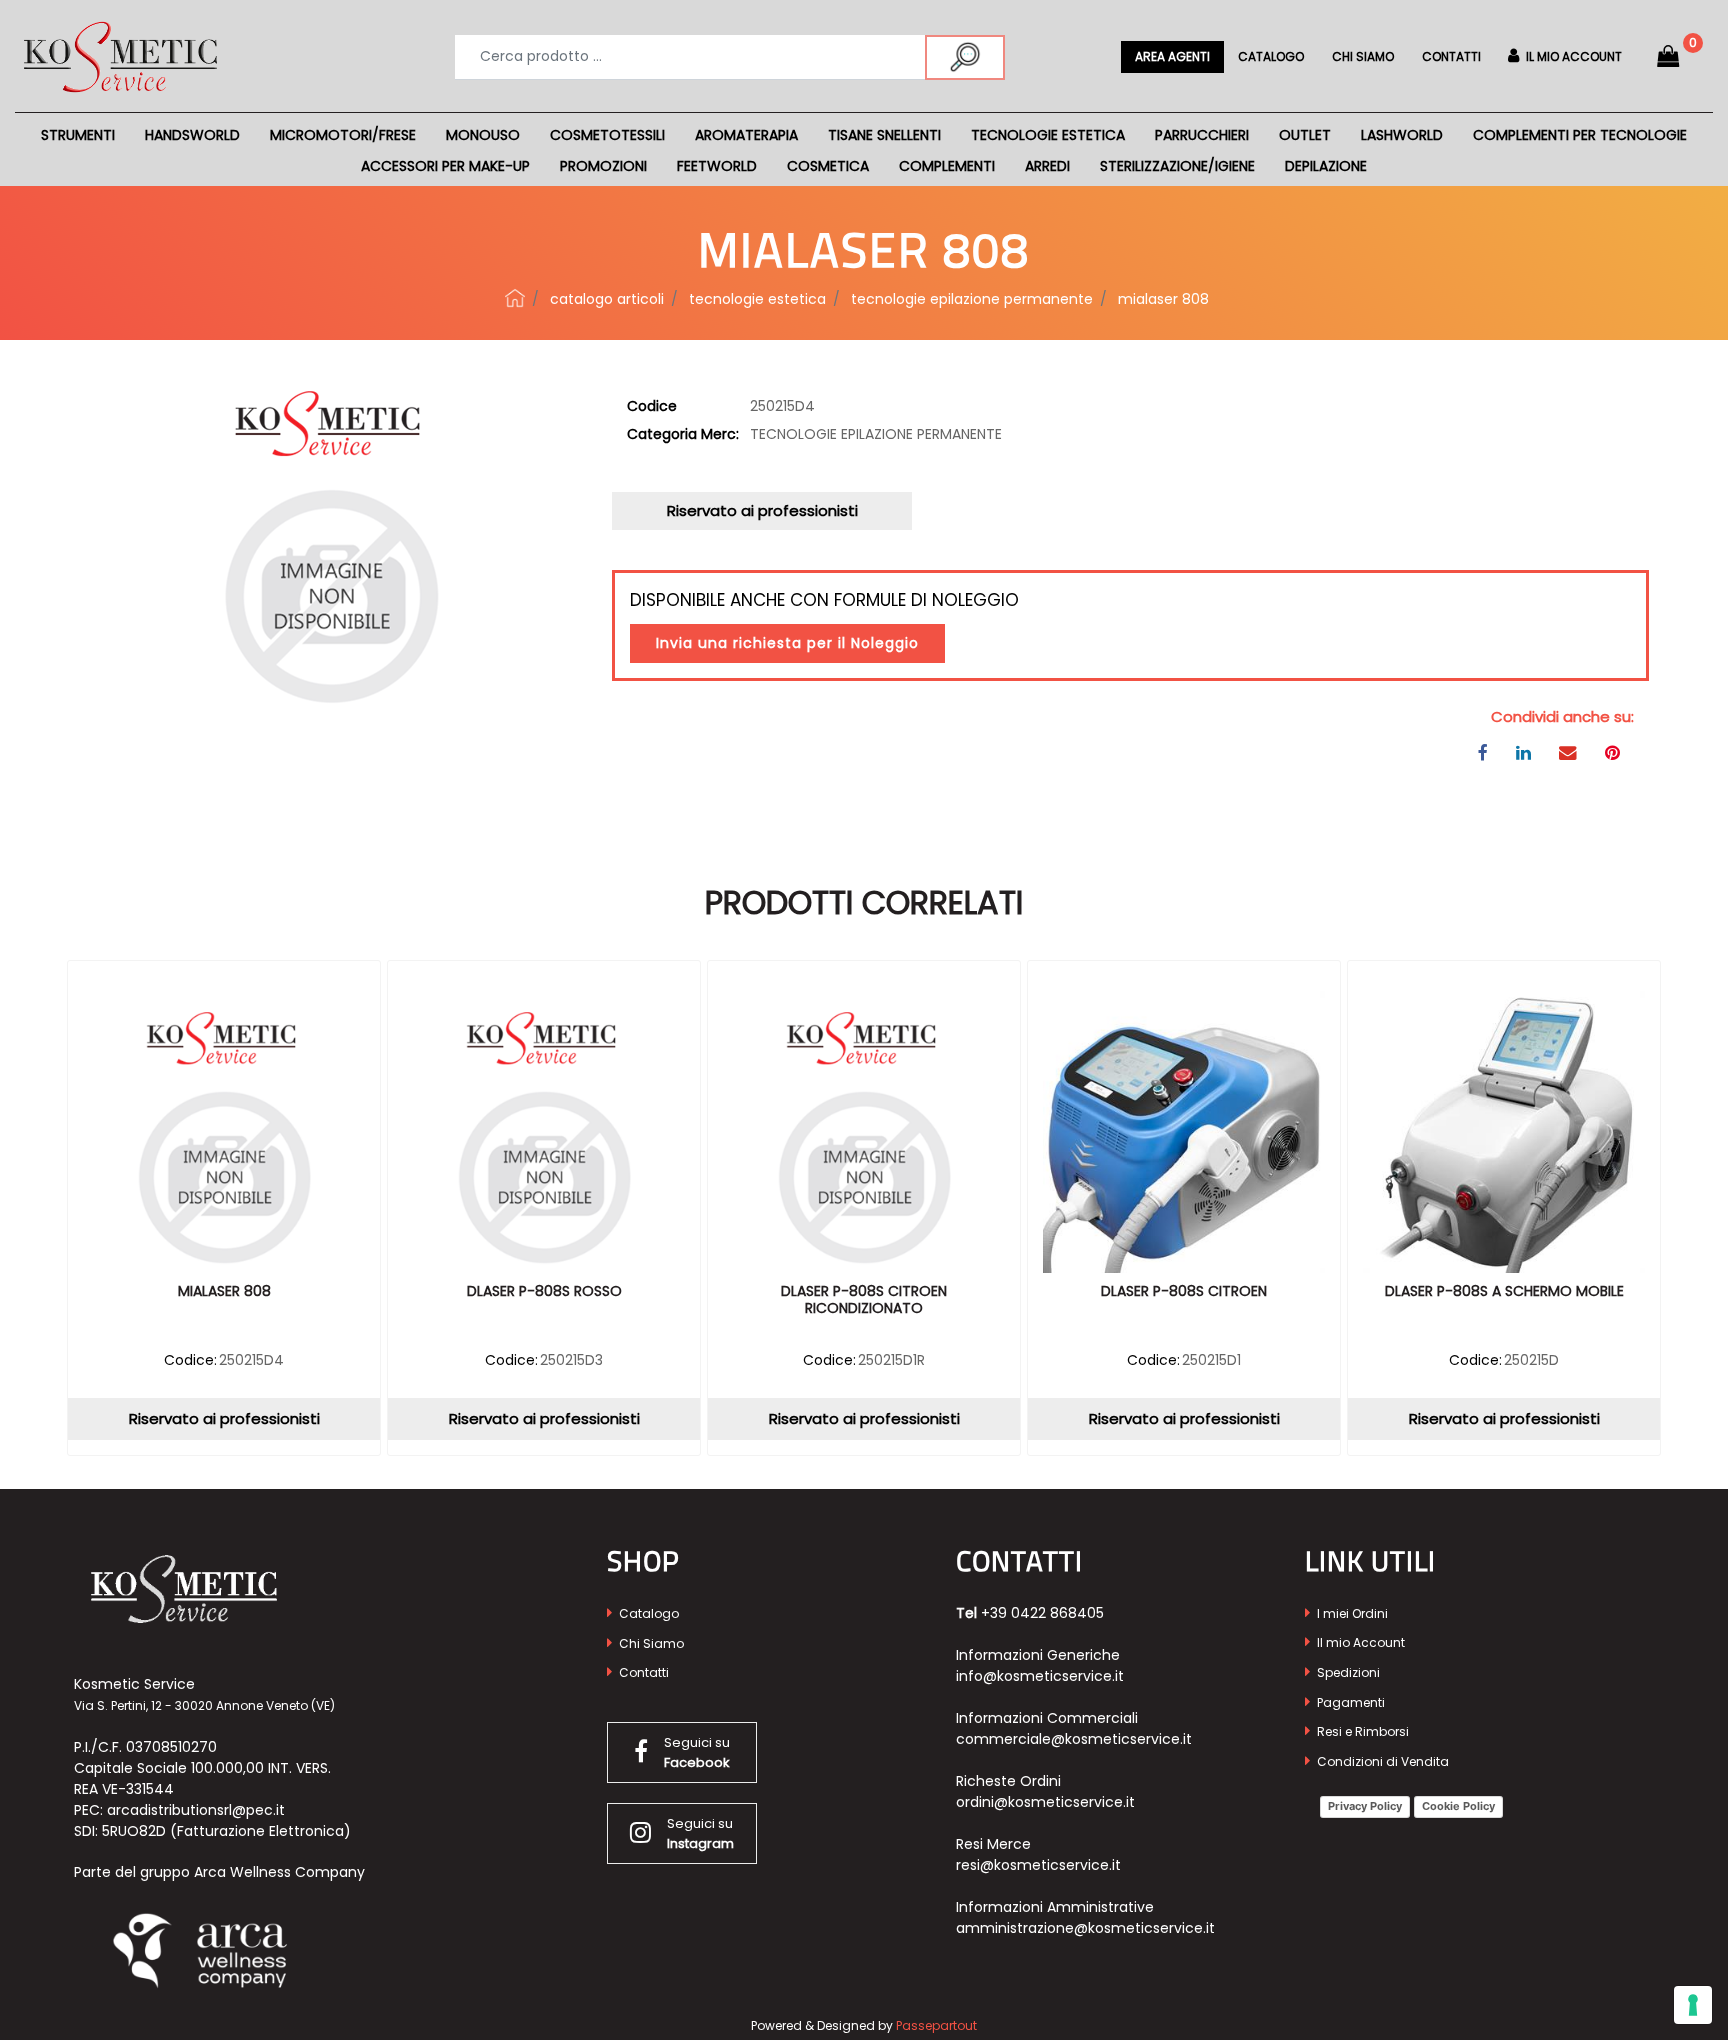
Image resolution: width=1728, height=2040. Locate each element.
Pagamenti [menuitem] (1349, 1702)
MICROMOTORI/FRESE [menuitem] (343, 135)
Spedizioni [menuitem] (1347, 1672)
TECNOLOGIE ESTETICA (757, 299)
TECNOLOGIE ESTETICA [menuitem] (1048, 135)
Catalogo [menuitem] (1271, 56)
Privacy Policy (1365, 1806)
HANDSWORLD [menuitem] (192, 135)
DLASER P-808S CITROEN (1184, 1292)
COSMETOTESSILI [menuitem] (607, 135)
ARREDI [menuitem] (1047, 166)
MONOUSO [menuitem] (483, 135)
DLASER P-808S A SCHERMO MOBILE (1504, 1292)
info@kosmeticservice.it (1040, 1676)
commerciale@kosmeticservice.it (1074, 1739)
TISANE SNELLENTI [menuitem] (884, 135)
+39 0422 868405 (1042, 1613)
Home (515, 298)
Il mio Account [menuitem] (1359, 1642)
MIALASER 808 (1163, 299)
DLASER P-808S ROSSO (544, 1292)
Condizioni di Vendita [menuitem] (1381, 1761)
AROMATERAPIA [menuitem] (746, 135)
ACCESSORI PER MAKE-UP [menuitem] (445, 166)
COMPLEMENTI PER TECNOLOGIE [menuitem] (1580, 135)
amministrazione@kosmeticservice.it (1085, 1928)
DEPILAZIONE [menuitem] (1326, 166)
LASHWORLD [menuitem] (1402, 135)
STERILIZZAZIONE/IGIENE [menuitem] (1177, 166)
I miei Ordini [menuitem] (1351, 1613)
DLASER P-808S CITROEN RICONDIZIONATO (864, 1300)
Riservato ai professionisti (762, 510)
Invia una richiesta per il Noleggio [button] (787, 643)
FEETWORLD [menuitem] (717, 166)
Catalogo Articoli (607, 299)
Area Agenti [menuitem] (1172, 56)
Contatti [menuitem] (1451, 56)
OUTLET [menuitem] (1305, 135)
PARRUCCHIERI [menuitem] (1202, 135)
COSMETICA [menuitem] (828, 166)
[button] (965, 57)
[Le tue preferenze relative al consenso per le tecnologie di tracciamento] (1693, 2005)
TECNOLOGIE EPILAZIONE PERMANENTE (972, 299)
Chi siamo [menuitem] (1363, 56)
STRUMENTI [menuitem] (78, 135)
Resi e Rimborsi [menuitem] (1361, 1731)
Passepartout (936, 2025)
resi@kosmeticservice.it (1038, 1865)
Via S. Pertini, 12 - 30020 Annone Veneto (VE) (204, 1705)
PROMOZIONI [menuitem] (603, 166)
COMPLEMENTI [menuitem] (947, 166)
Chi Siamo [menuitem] (650, 1643)
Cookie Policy (1458, 1806)
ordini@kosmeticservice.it (1045, 1802)
